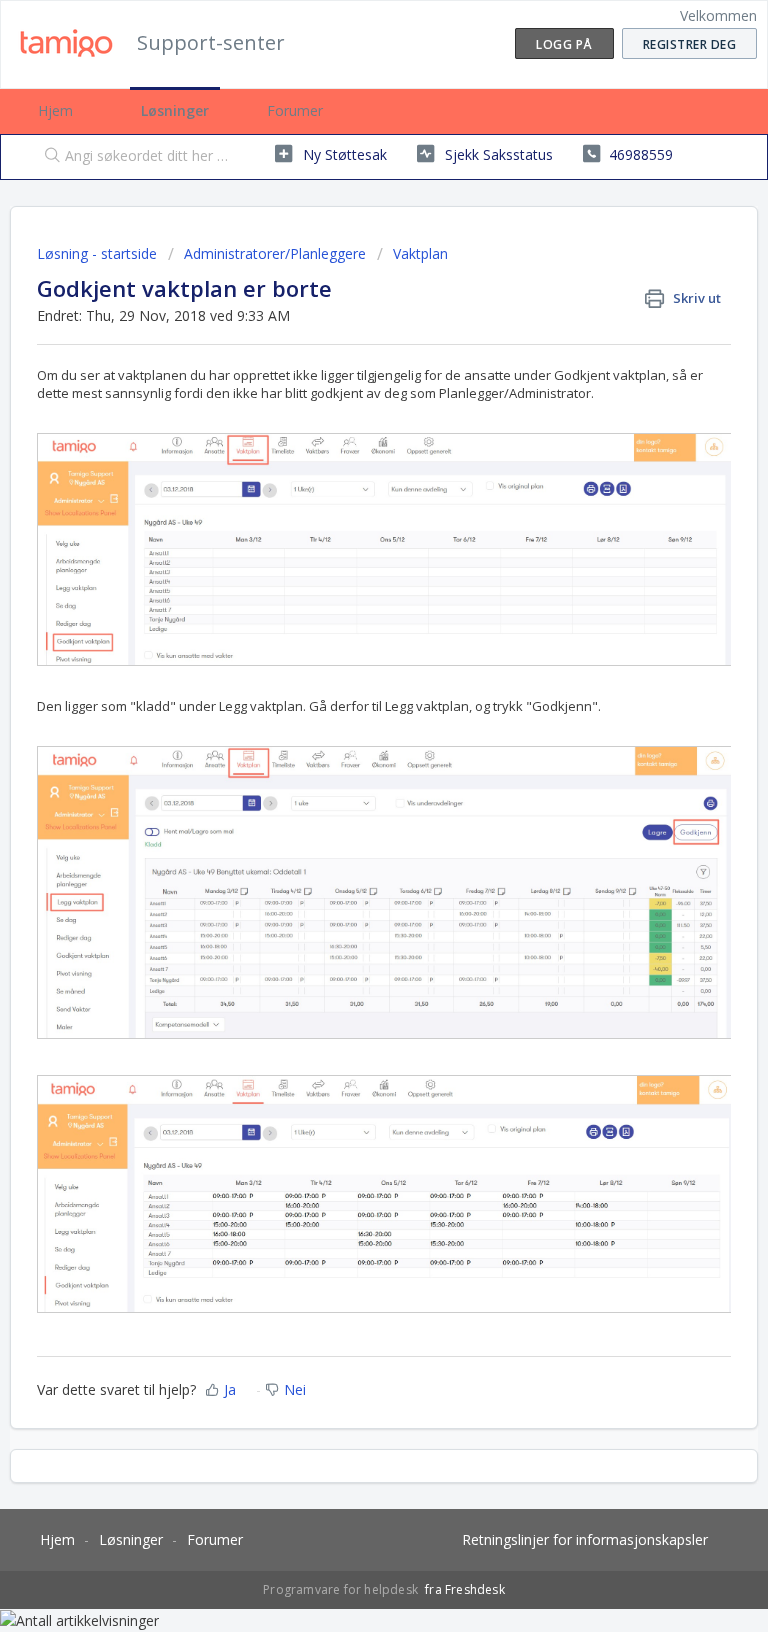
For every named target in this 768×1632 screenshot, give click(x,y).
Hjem (55, 110)
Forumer (295, 110)
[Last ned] (347, 814)
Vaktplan (420, 253)
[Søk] (48, 157)
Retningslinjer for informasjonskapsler (585, 1539)
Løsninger (175, 110)
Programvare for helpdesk (342, 1589)
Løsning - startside (99, 253)
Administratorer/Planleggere (275, 253)
